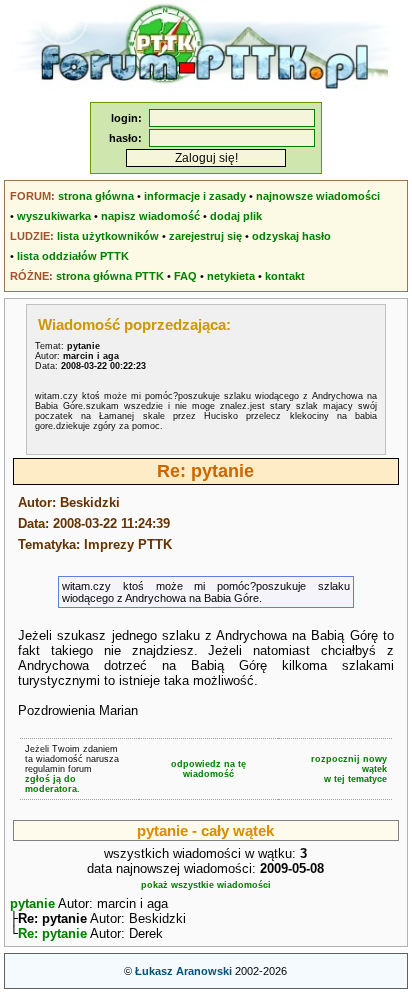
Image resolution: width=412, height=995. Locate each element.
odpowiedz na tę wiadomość (208, 769)
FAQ (185, 276)
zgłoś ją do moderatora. (52, 784)
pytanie (32, 903)
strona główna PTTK (110, 276)
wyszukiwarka (54, 216)
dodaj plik (236, 216)
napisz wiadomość (150, 216)
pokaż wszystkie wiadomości (206, 885)
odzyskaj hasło (291, 236)
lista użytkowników (108, 236)
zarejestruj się (205, 236)
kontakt (285, 276)
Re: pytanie (52, 933)
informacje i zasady (195, 196)
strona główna (96, 196)
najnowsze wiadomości (318, 196)
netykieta (231, 276)
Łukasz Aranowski (183, 971)
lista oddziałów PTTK (73, 256)
